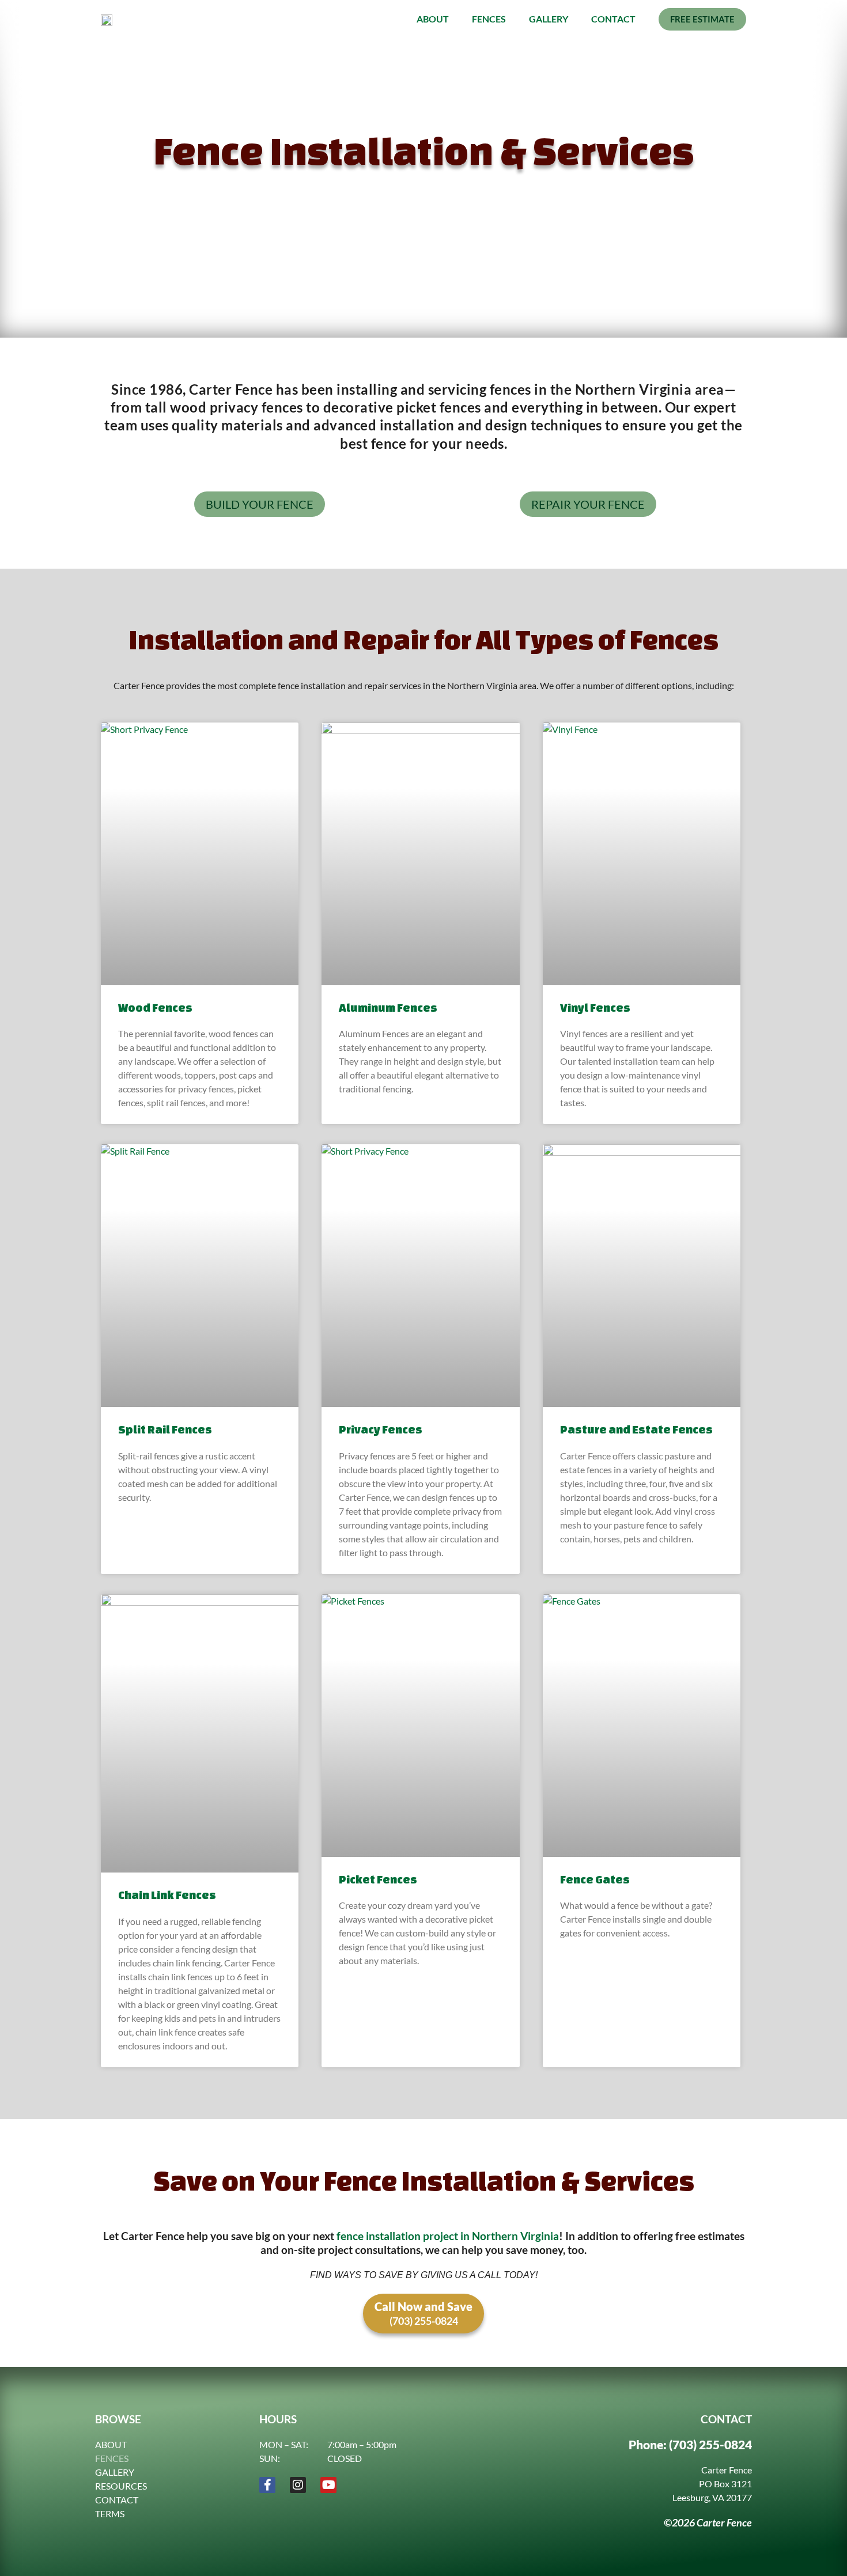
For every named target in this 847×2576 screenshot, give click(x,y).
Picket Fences (378, 1879)
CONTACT (117, 2500)
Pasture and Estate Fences (636, 1429)
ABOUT (111, 2444)
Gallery (549, 19)
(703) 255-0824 (710, 2444)
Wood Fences (155, 1007)
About (433, 19)
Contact (613, 19)
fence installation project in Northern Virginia (448, 2236)
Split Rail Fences (165, 1429)
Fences (489, 19)
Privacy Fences (381, 1429)
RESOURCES (121, 2486)
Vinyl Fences (595, 1007)
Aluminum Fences (388, 1007)
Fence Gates (595, 1879)
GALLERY (115, 2472)
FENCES (112, 2458)
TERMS (110, 2513)
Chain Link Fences (167, 1895)
